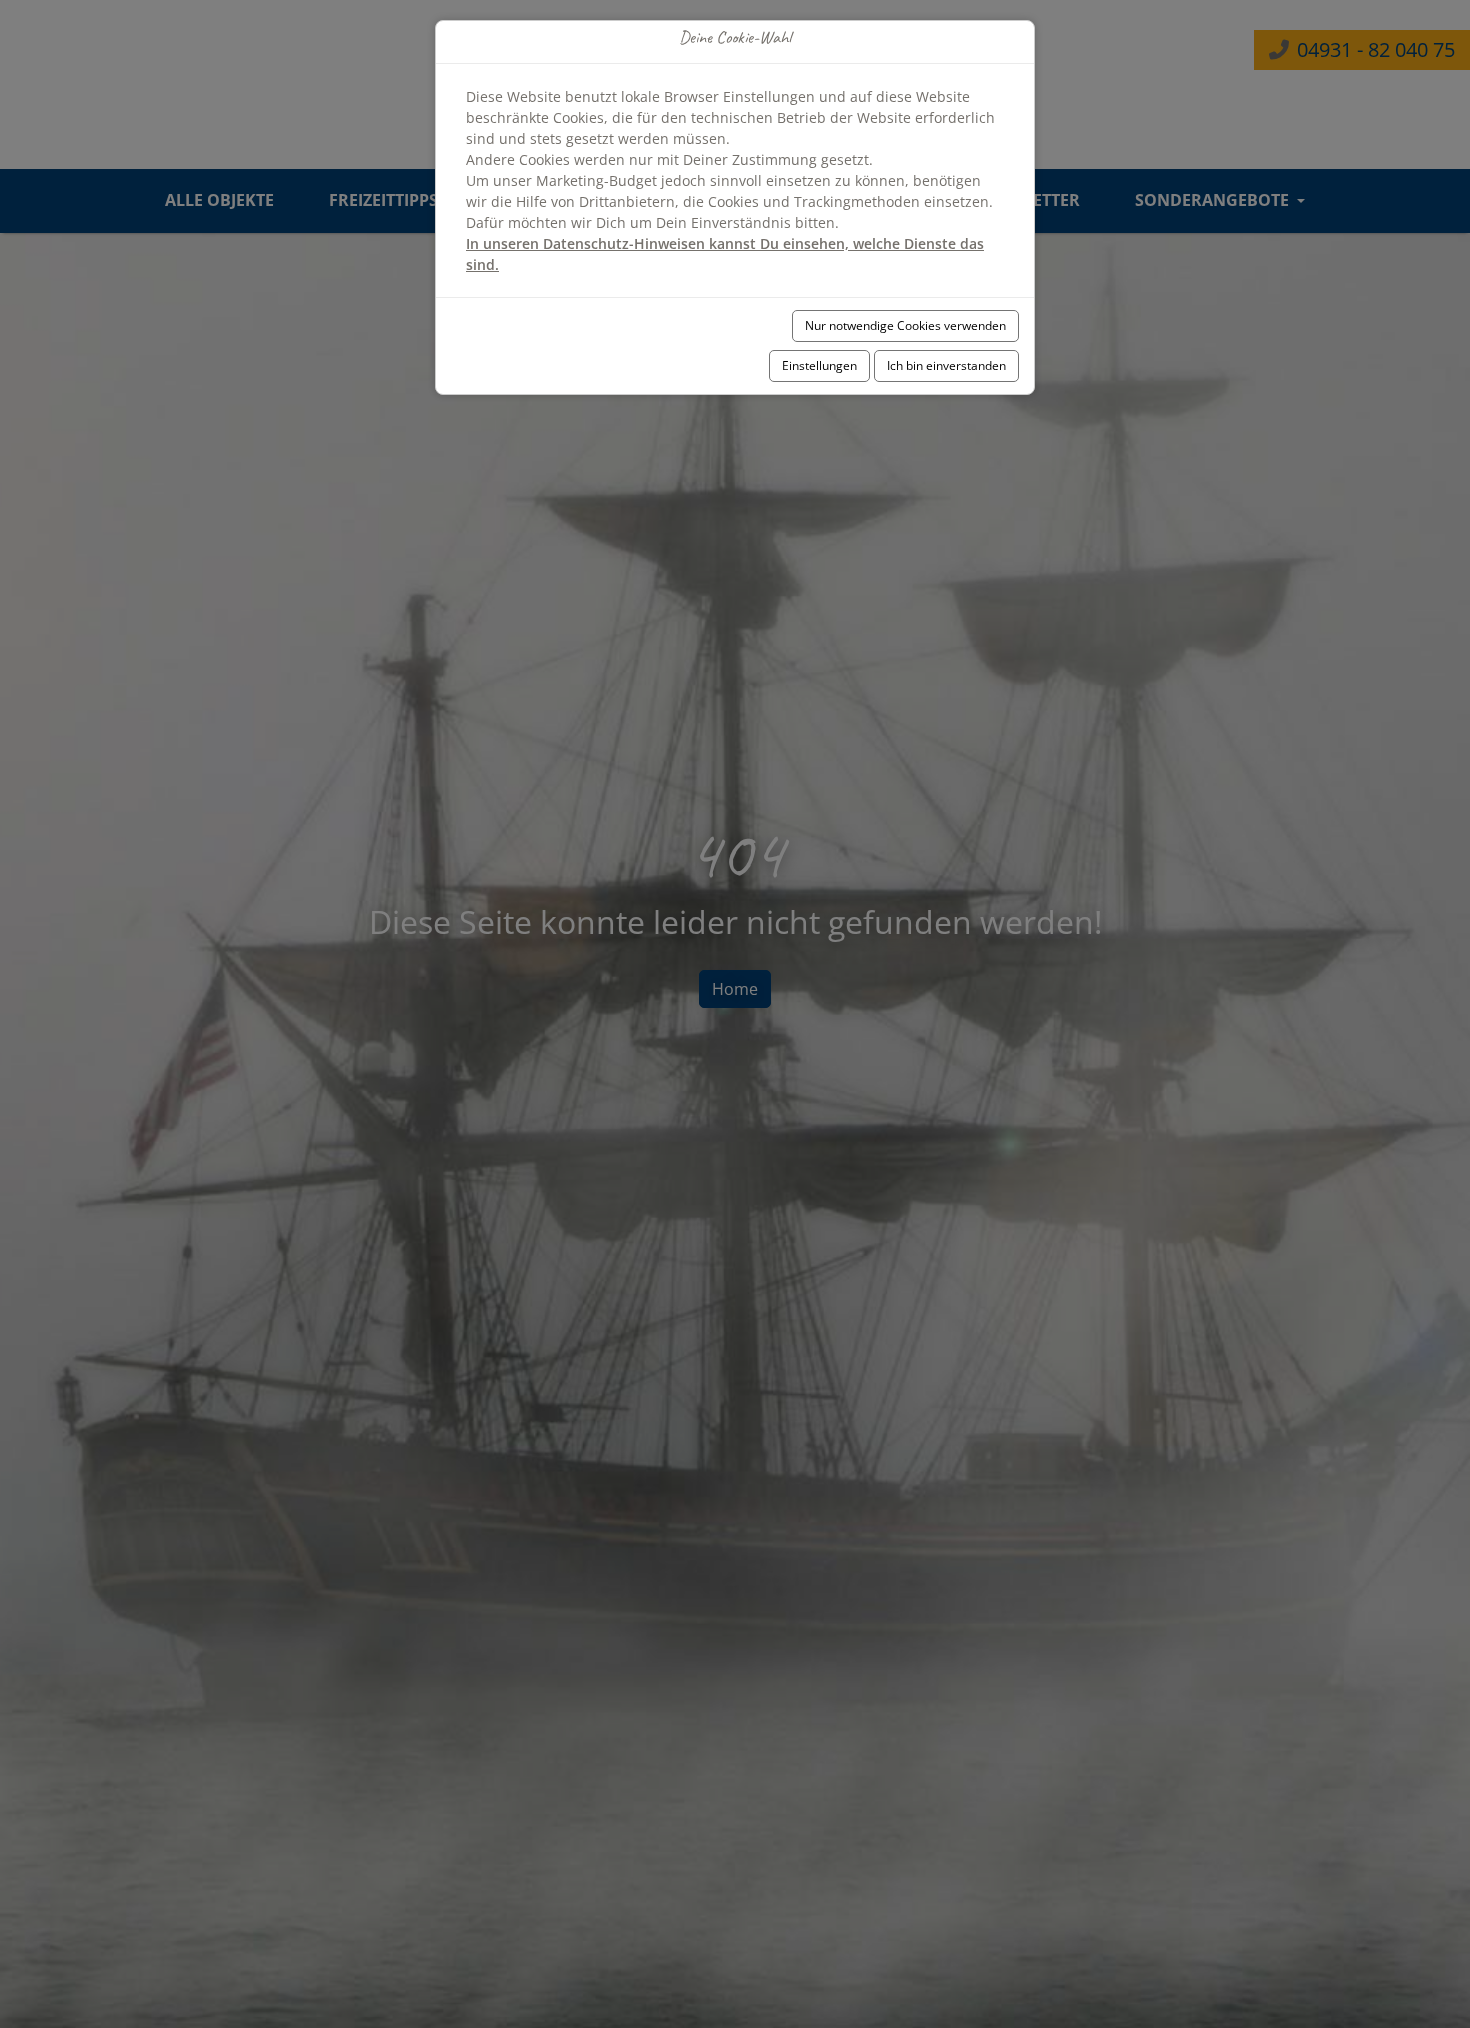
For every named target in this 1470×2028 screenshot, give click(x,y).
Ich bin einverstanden (946, 365)
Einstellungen (819, 365)
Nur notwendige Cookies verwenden (905, 325)
